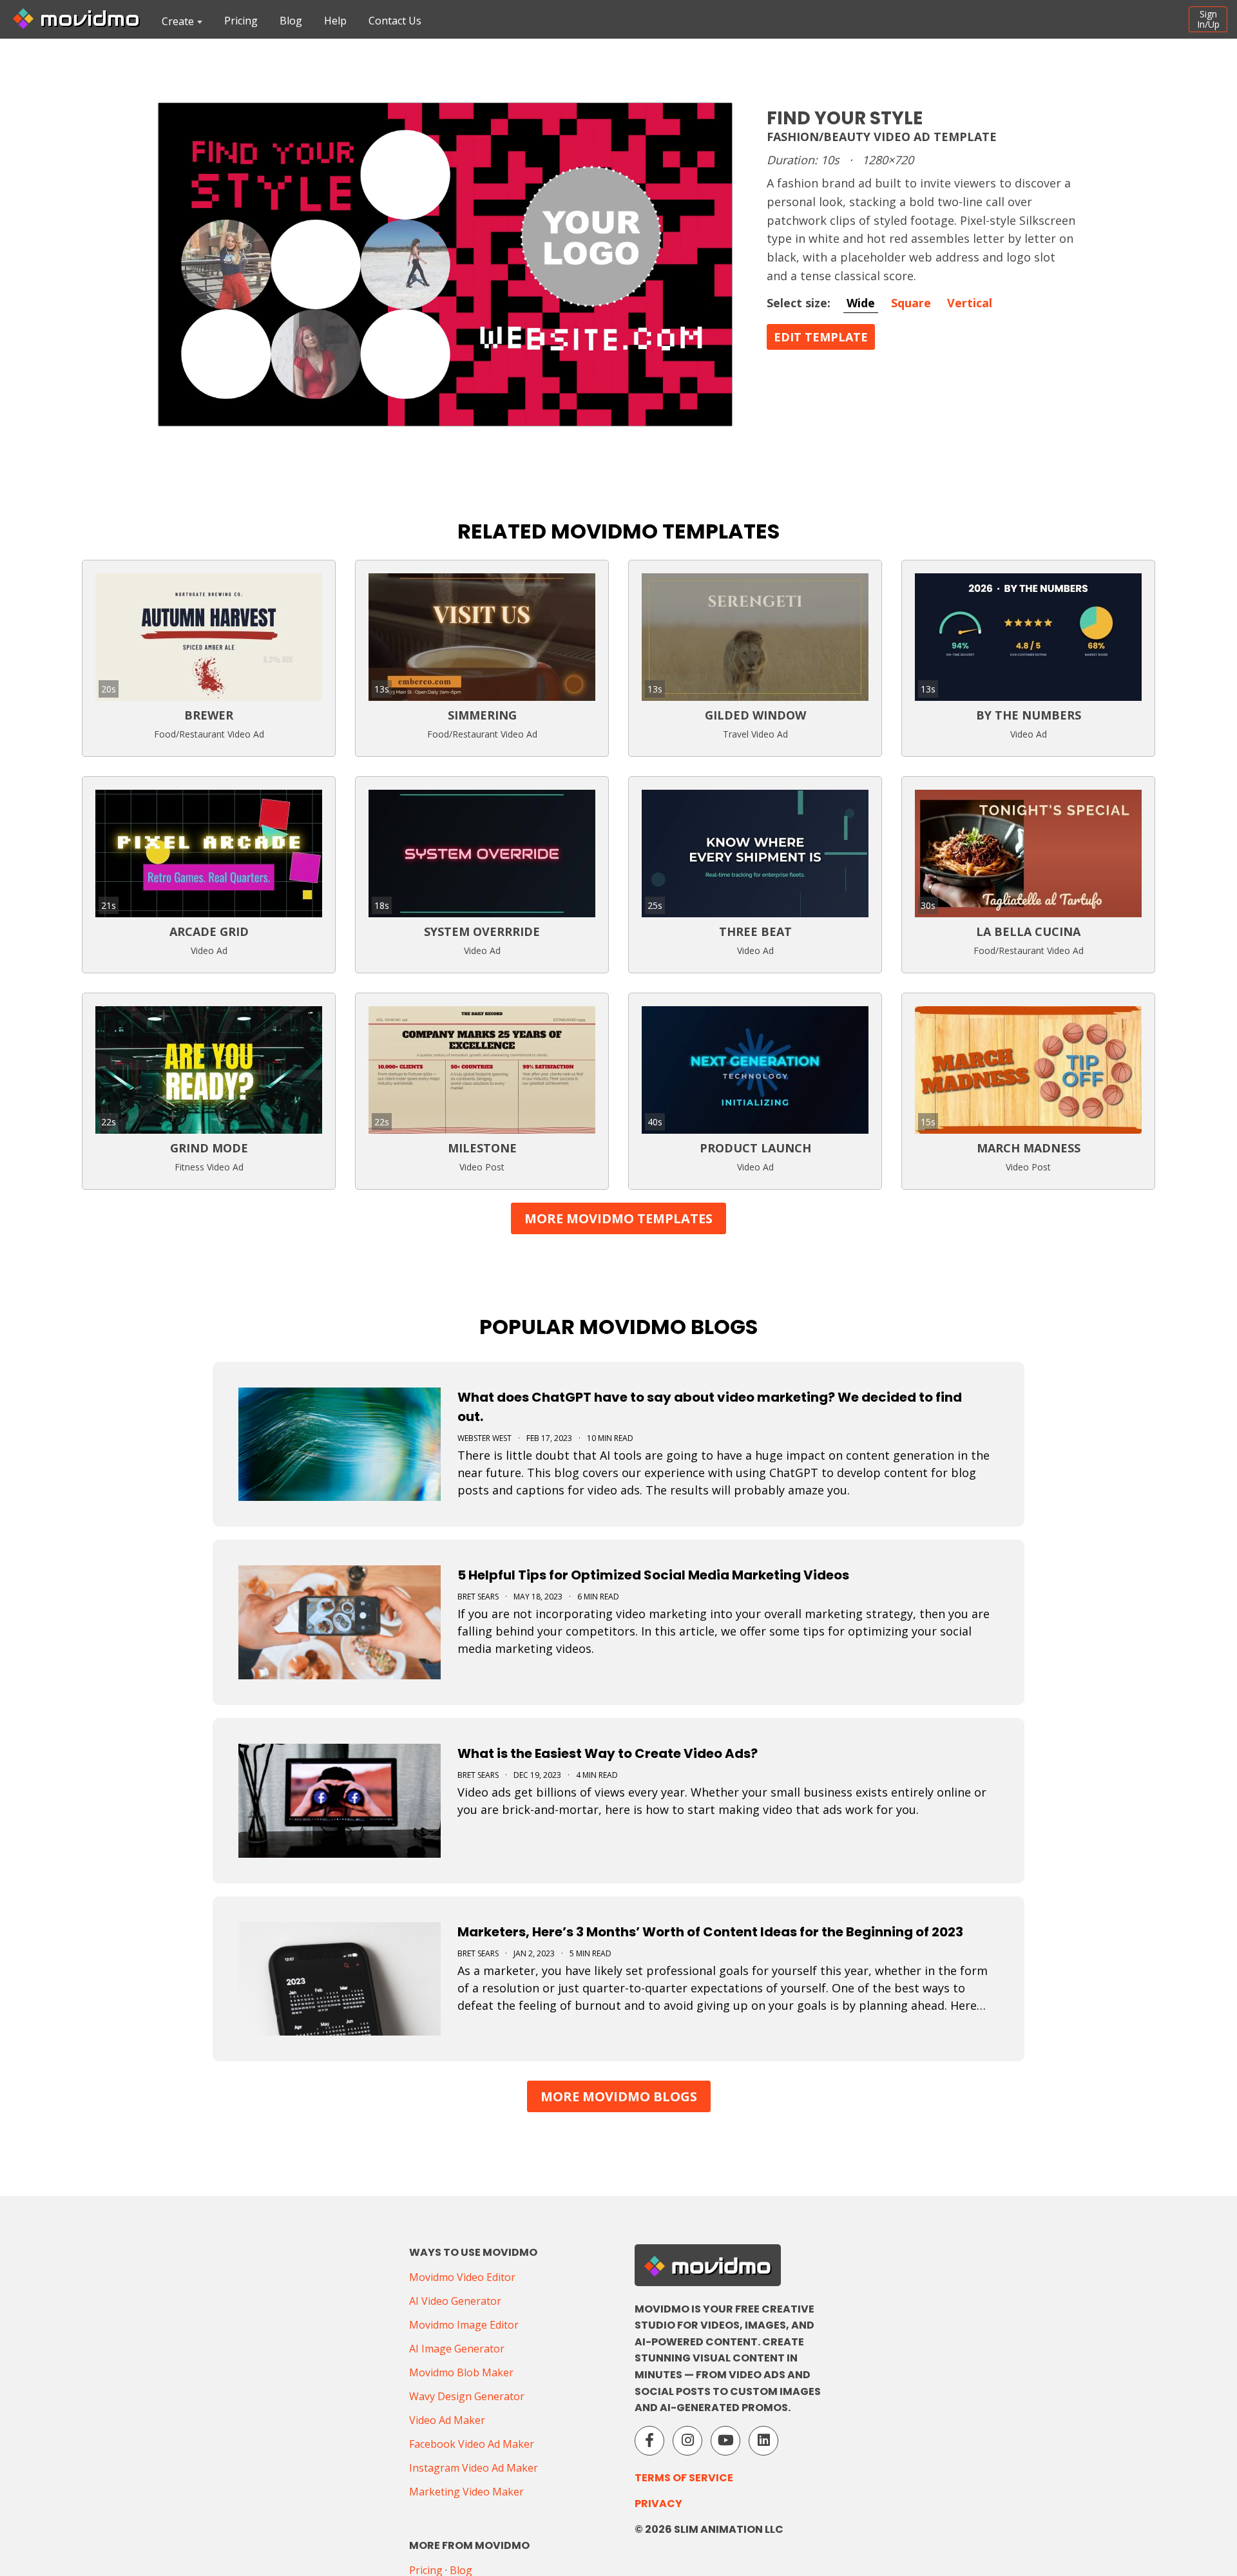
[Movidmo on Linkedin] (763, 2441)
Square (911, 303)
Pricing (241, 21)
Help (335, 21)
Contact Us (395, 21)
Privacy (658, 2504)
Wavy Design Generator (467, 2396)
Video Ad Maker (447, 2420)
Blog (291, 21)
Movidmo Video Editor (462, 2277)
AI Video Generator (455, 2301)
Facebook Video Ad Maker (472, 2444)
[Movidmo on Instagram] (687, 2441)
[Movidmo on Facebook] (649, 2441)
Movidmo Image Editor (464, 2325)
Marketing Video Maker (466, 2492)
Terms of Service (684, 2478)
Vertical (970, 303)
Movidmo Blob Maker (461, 2372)
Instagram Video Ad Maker (474, 2468)
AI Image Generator (457, 2349)
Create (178, 21)
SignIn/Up (1208, 19)
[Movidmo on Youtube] (725, 2441)
